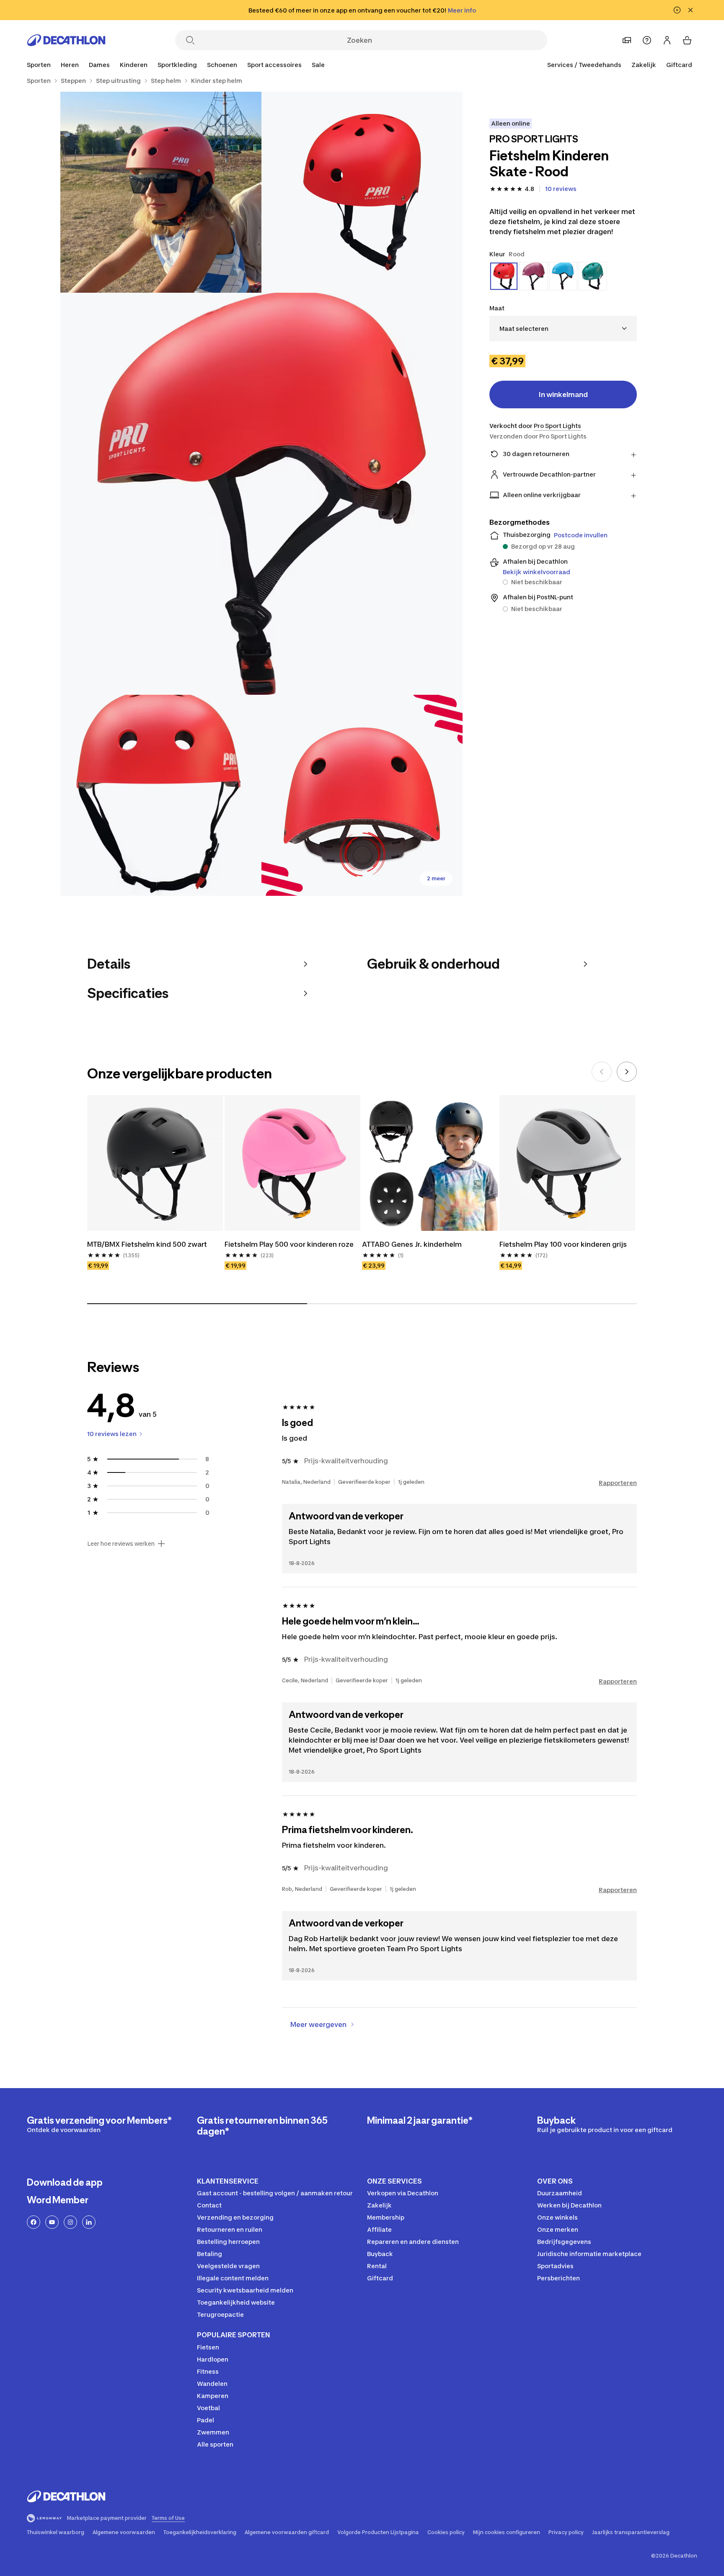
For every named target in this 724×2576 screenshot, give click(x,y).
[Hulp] (647, 40)
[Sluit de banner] (690, 10)
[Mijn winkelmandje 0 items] (687, 40)
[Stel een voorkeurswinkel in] (627, 40)
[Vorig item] (602, 1072)
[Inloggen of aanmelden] (667, 40)
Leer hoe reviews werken (121, 1544)
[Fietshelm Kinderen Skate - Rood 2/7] (161, 192)
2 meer (436, 878)
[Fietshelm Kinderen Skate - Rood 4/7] (161, 795)
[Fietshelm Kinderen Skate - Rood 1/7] (362, 192)
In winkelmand (563, 395)
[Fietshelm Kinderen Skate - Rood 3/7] (261, 494)
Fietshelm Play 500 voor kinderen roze (289, 1244)
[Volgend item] (627, 1072)
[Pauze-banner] (677, 10)
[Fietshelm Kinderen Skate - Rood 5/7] (362, 795)
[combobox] (563, 329)
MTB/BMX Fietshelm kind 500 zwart (147, 1244)
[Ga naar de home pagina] (66, 40)
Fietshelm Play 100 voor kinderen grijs (563, 1244)
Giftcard (679, 65)
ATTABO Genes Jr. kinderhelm (412, 1244)
